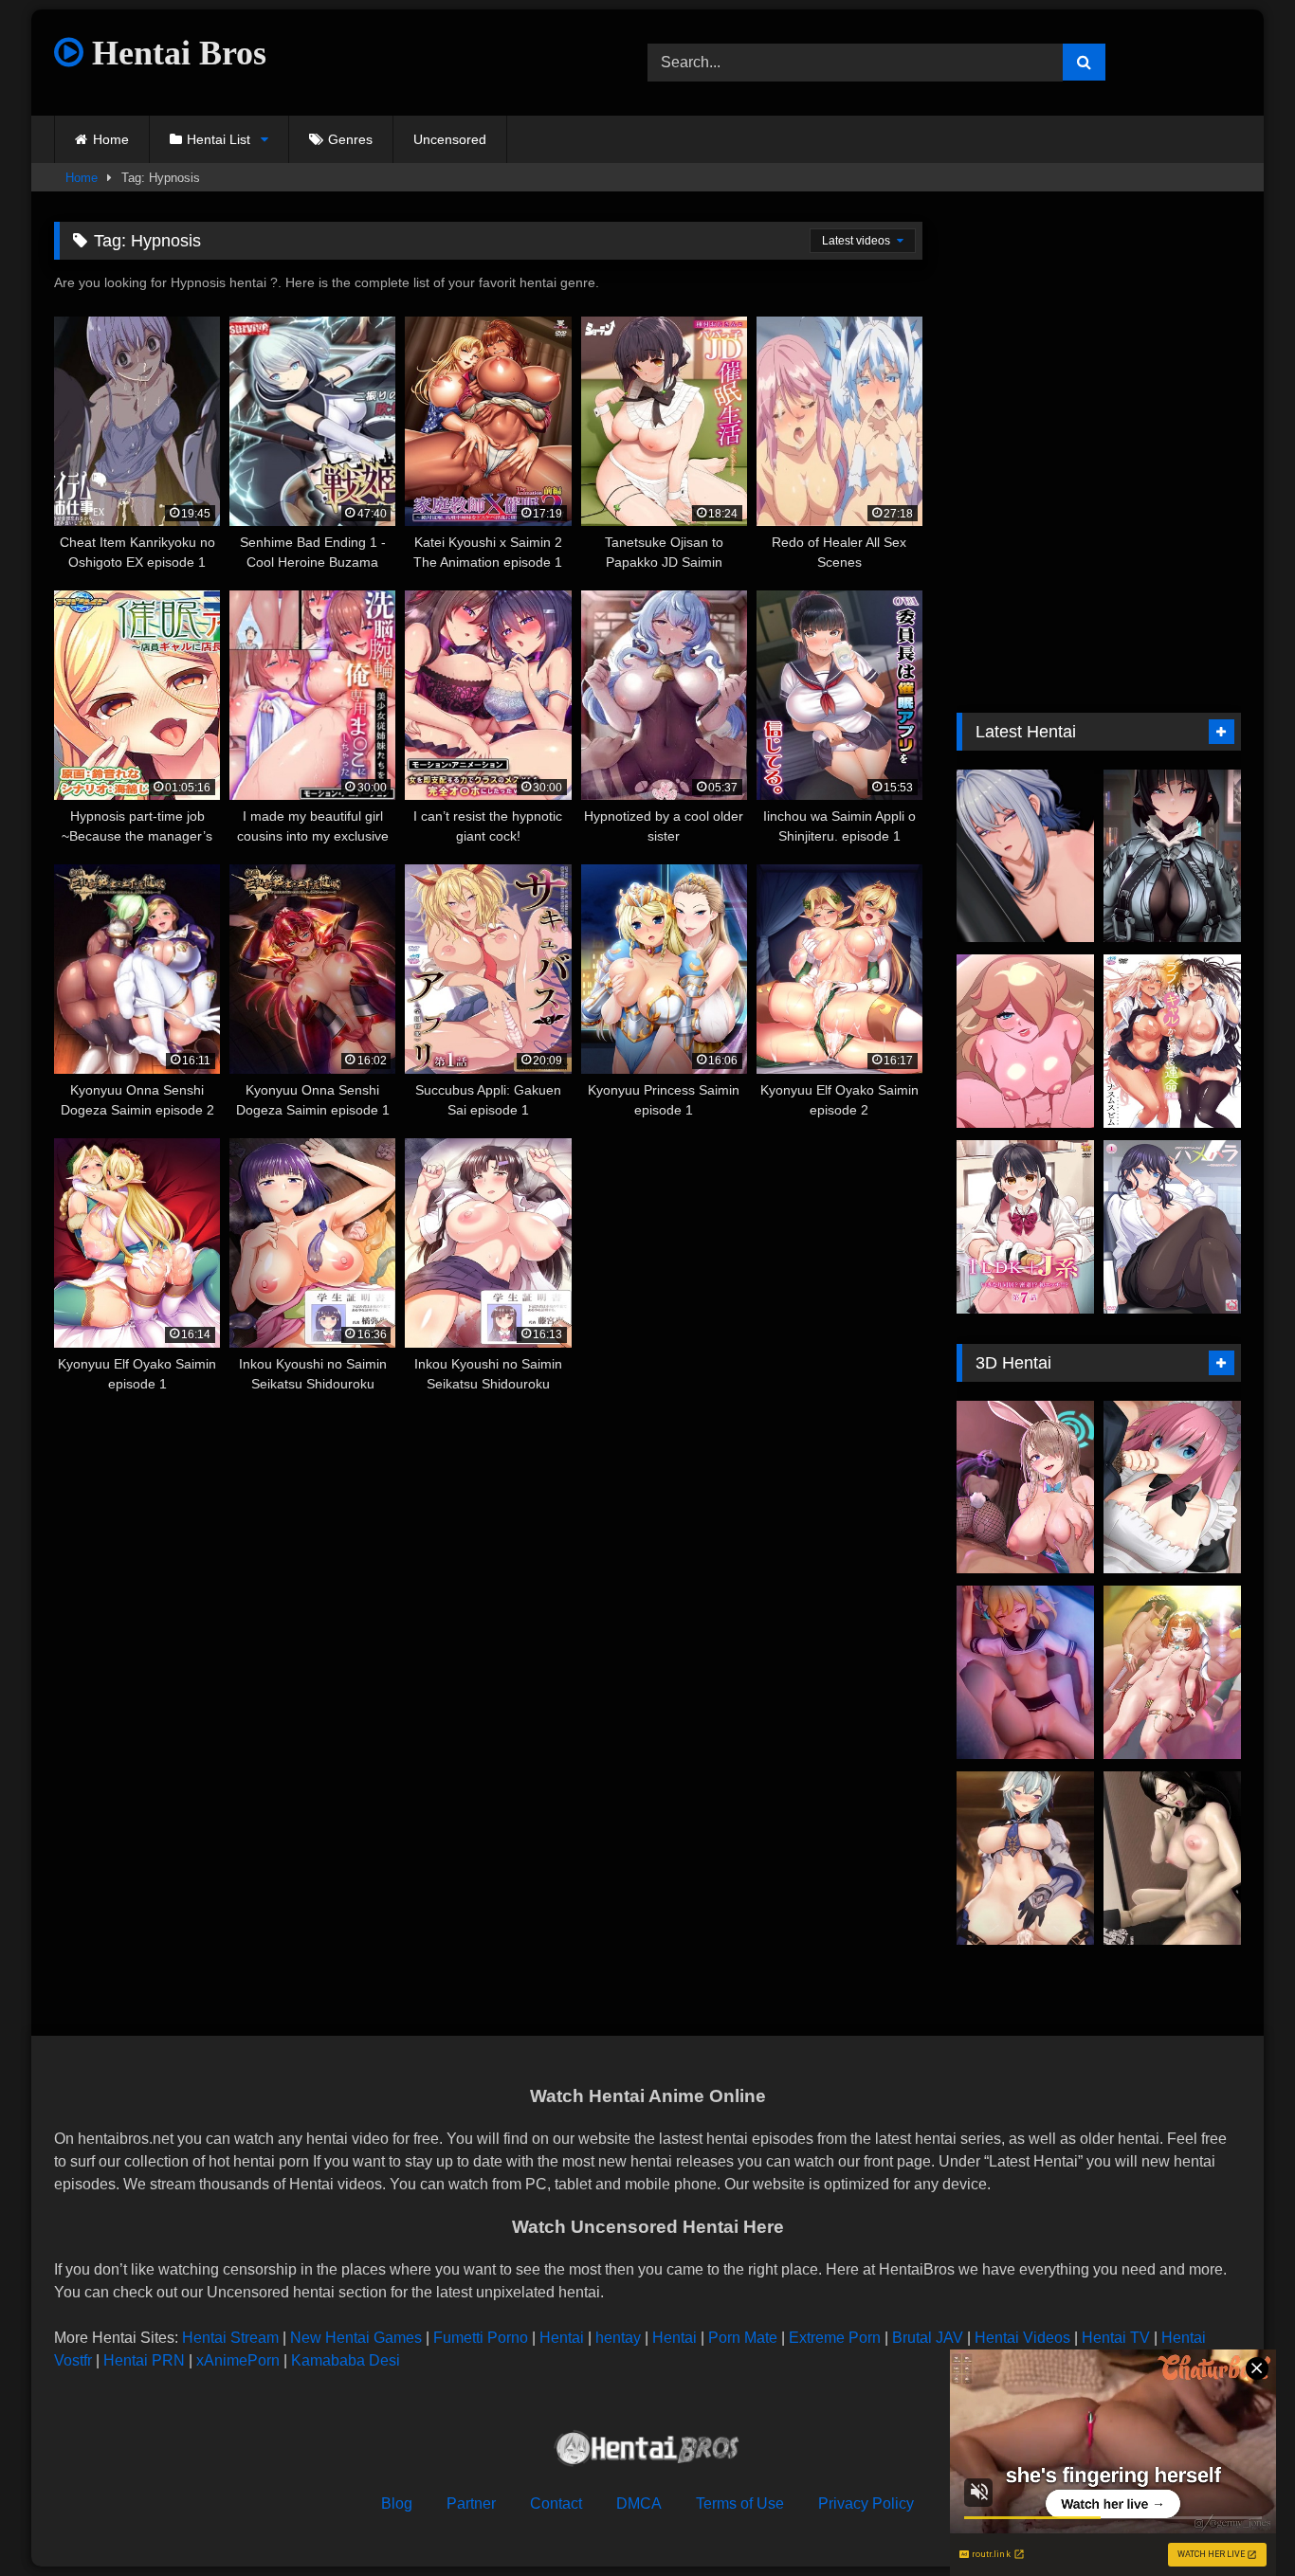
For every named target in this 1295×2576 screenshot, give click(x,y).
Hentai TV (1116, 2338)
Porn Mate (743, 2338)
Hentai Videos (1022, 2338)
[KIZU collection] (1025, 1858)
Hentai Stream (230, 2338)
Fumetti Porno (481, 2338)
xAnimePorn (238, 2360)
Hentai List (219, 139)
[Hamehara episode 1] (1172, 1227)
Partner (471, 2503)
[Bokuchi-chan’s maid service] (1172, 1488)
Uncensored (450, 139)
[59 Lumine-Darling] (1025, 1672)
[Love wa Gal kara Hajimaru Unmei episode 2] (1172, 1041)
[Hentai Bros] (647, 2451)
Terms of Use (740, 2503)
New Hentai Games (356, 2338)
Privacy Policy (866, 2503)
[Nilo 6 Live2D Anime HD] (1172, 1672)
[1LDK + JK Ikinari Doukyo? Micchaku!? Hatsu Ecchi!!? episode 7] (1025, 1227)
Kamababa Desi (346, 2360)
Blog (397, 2503)
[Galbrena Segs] (1025, 856)
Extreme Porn (835, 2338)
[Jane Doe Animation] (1172, 856)
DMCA (639, 2503)
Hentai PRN (144, 2360)
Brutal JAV (928, 2338)
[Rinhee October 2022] (1025, 1488)
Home (111, 139)
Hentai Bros (175, 53)
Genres (350, 139)
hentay (618, 2338)
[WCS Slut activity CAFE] (1172, 1858)
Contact (556, 2503)
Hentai (562, 2338)
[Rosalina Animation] (1025, 1041)
